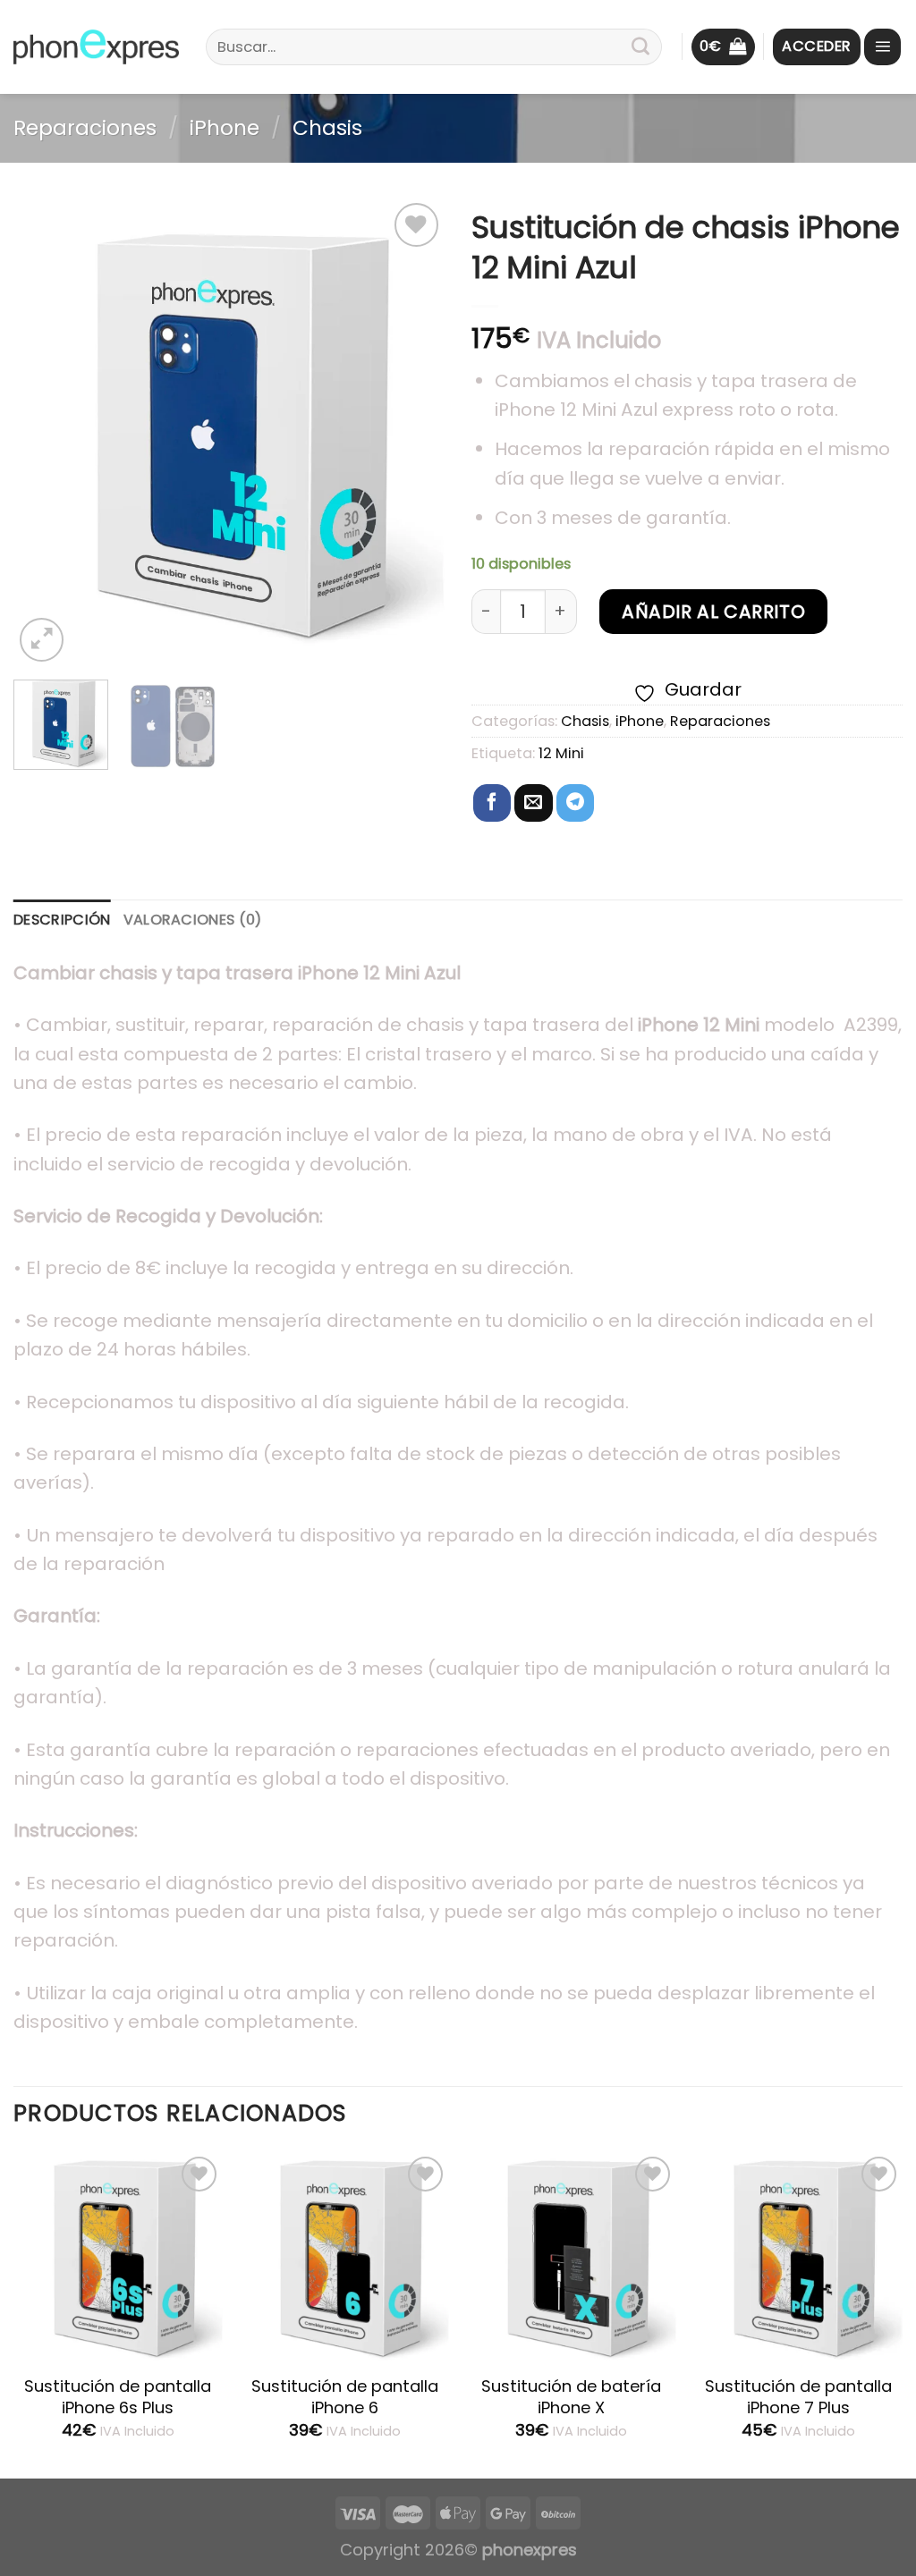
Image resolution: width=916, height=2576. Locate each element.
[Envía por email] (533, 803)
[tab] (62, 920)
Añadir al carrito (713, 612)
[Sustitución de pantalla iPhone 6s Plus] (118, 2257)
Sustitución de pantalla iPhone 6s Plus (118, 2397)
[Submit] (640, 47)
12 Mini (561, 753)
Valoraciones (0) (193, 920)
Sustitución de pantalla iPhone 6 (345, 2397)
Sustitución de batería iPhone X (571, 2397)
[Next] (413, 432)
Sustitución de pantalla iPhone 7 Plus (798, 2397)
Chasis (327, 128)
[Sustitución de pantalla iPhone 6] (344, 2257)
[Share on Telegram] (575, 803)
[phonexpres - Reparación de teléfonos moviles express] (96, 47)
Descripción (62, 920)
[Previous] (45, 432)
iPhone (225, 128)
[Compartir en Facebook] (492, 803)
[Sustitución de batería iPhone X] (572, 2257)
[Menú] (882, 47)
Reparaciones (85, 128)
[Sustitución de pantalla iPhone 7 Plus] (798, 2257)
